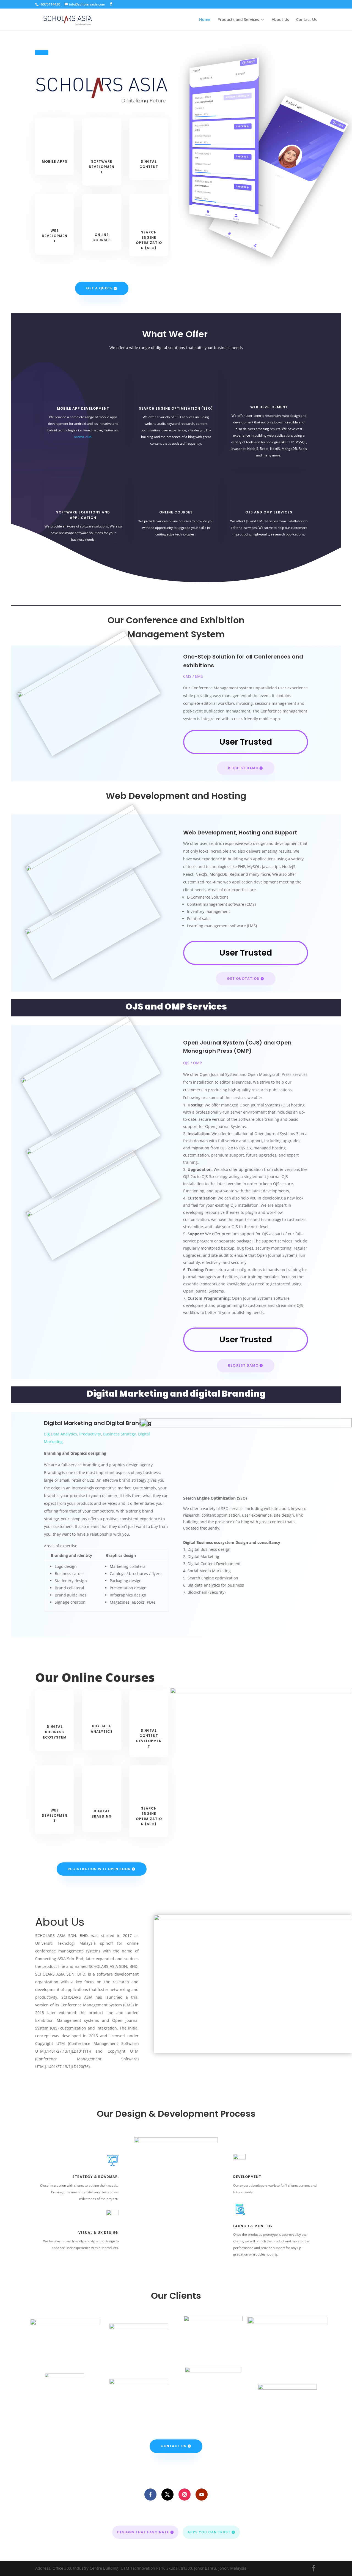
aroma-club (83, 437)
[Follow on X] (167, 2495)
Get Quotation (243, 979)
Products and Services (238, 20)
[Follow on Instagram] (185, 2495)
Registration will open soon (99, 1869)
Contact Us (306, 20)
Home (205, 20)
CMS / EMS (193, 676)
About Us (280, 20)
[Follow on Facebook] (150, 2495)
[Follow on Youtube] (202, 2495)
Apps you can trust (209, 2532)
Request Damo (243, 768)
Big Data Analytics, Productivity (72, 1434)
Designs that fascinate (143, 2532)
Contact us (174, 2446)
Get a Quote (99, 288)
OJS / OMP (193, 1063)
